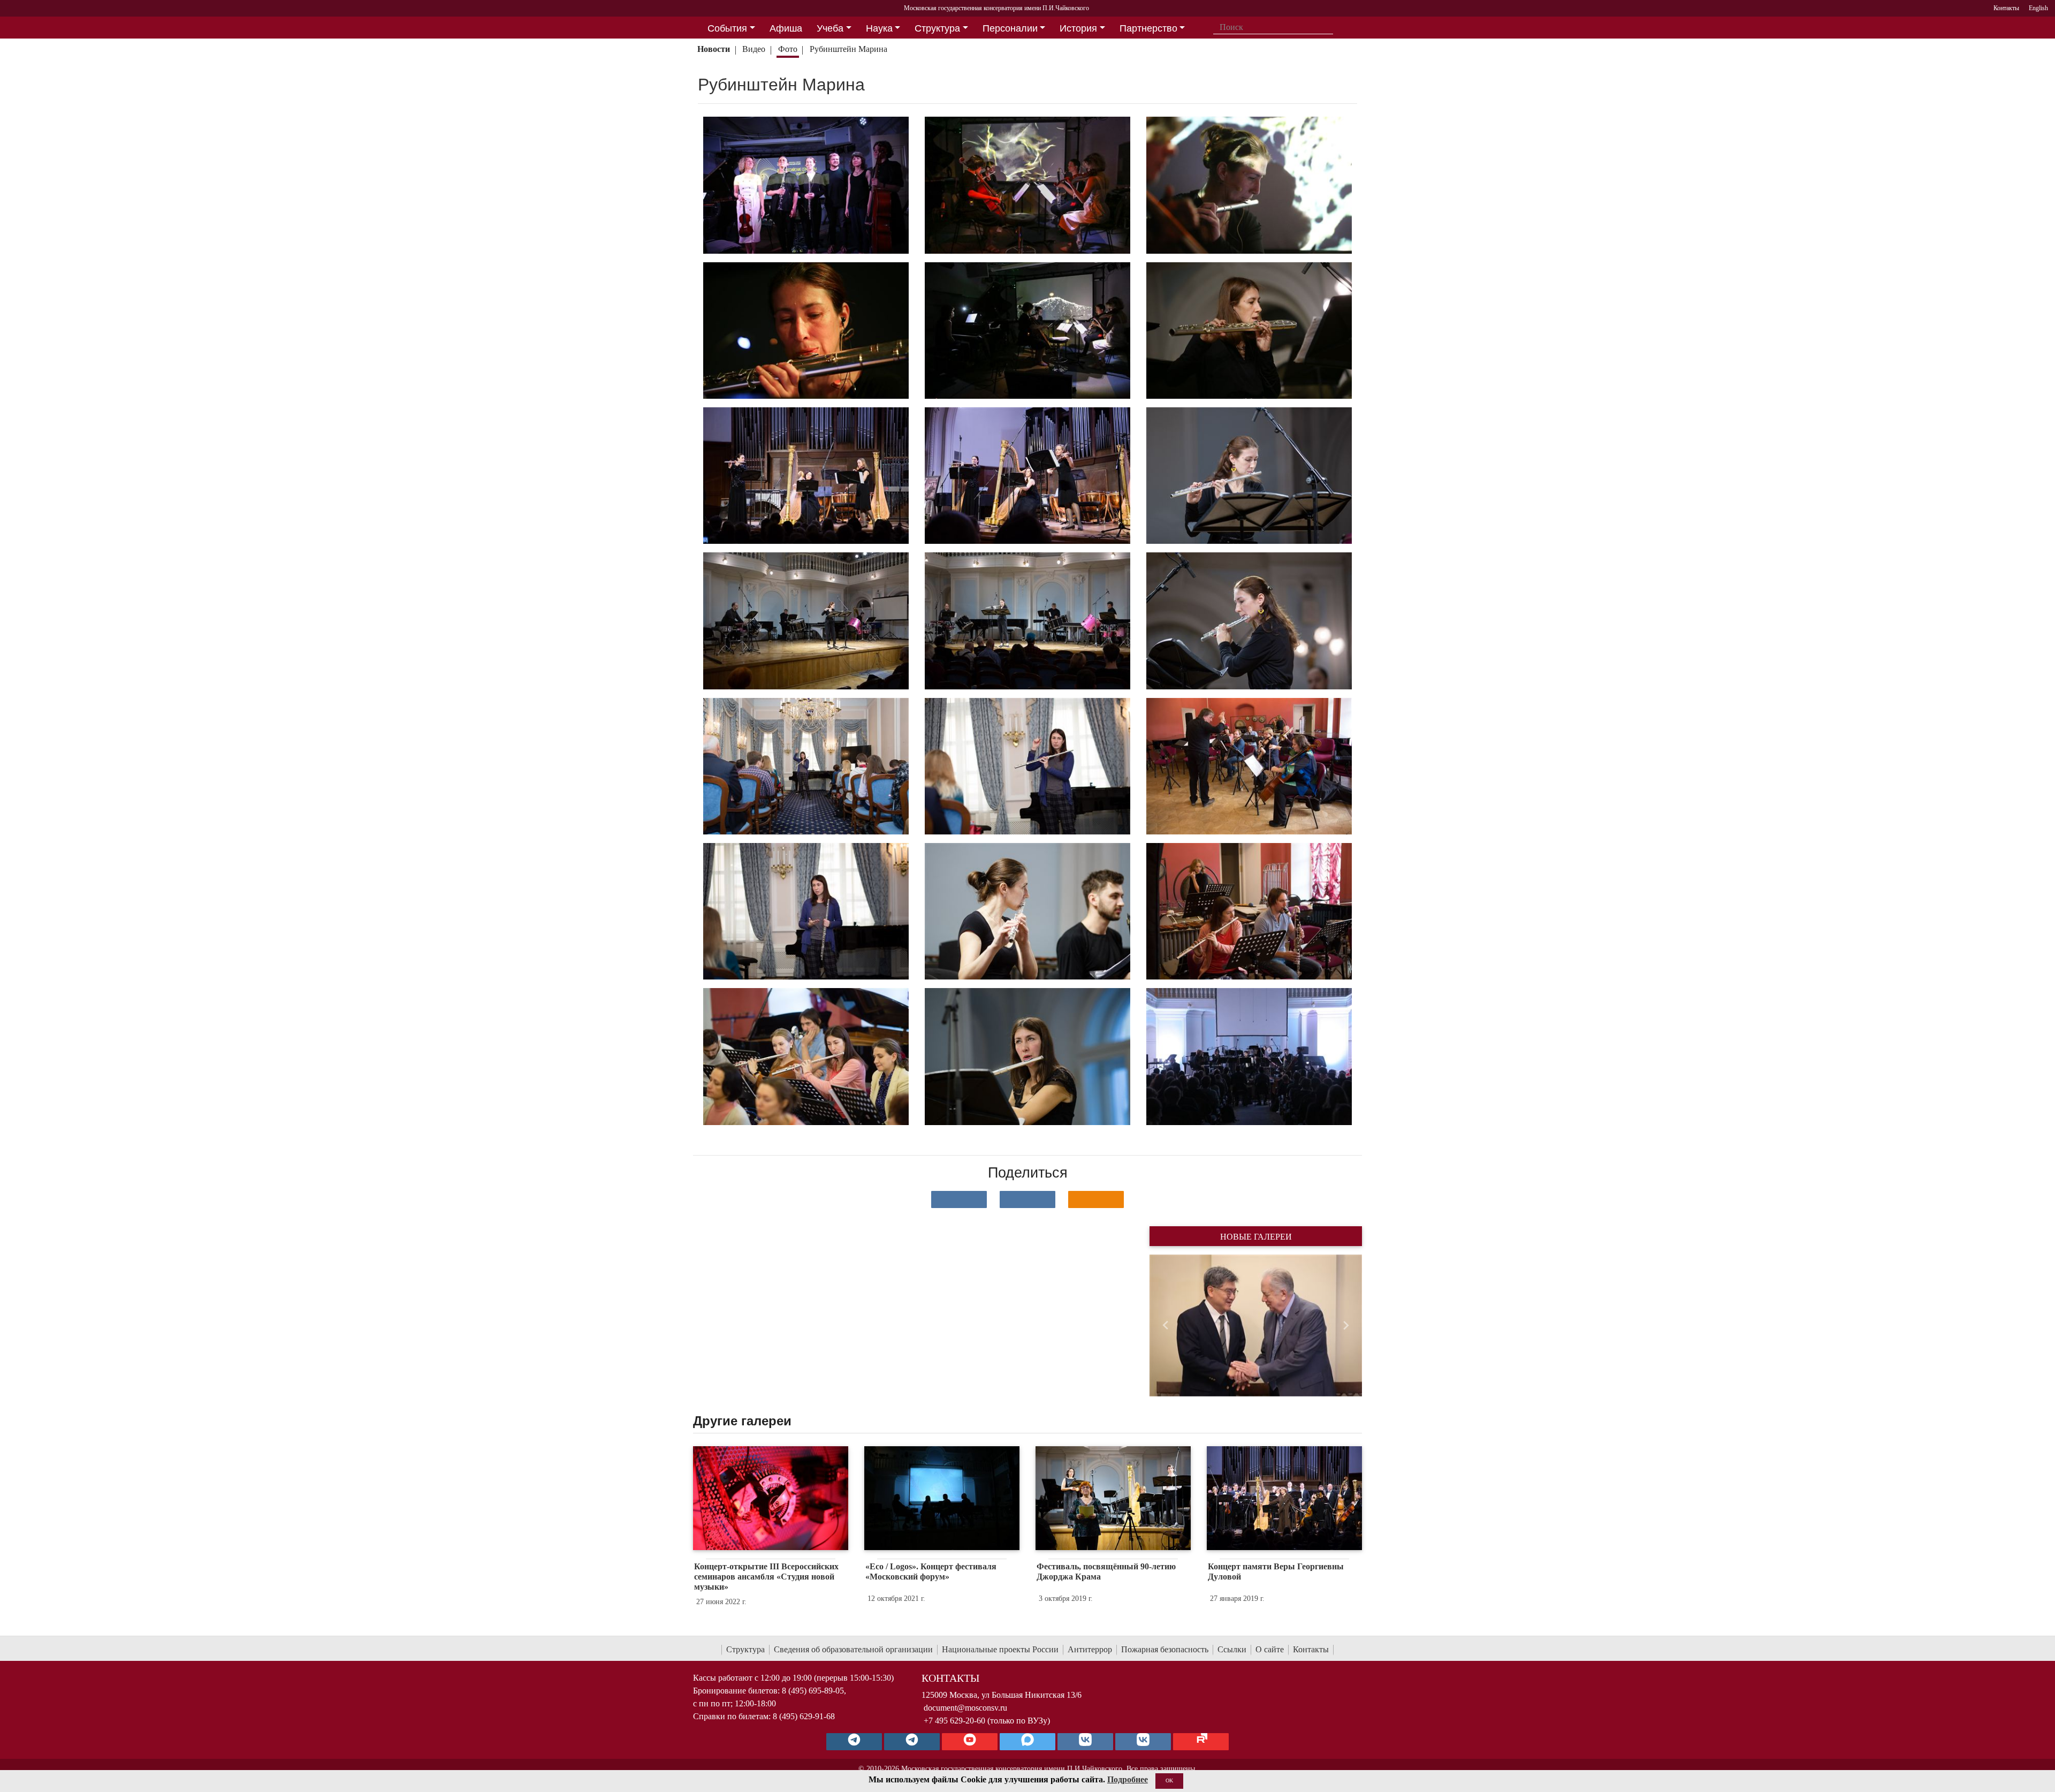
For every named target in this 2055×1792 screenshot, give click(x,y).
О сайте (1270, 1649)
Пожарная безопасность (1165, 1649)
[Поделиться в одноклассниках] (1096, 1199)
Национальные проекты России (1000, 1649)
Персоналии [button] (1010, 28)
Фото (788, 49)
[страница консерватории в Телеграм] (854, 1742)
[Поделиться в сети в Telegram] (1027, 1199)
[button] (1165, 1325)
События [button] (727, 28)
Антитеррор (1090, 1649)
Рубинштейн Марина (850, 49)
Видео (754, 49)
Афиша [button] (786, 28)
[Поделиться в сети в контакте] (959, 1199)
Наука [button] (879, 28)
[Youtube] (970, 1742)
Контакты (1311, 1649)
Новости (714, 49)
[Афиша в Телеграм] (1201, 1742)
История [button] (1078, 28)
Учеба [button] (830, 28)
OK (1169, 1780)
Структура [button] (937, 28)
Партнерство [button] (1148, 28)
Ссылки (1232, 1649)
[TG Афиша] (912, 1742)
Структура (745, 1649)
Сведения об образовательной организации (853, 1649)
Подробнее (1128, 1779)
